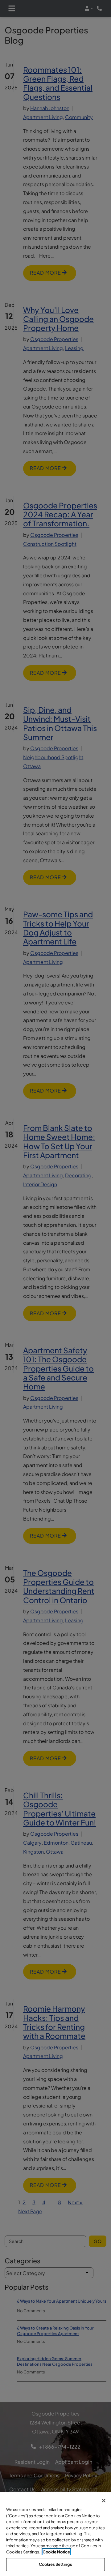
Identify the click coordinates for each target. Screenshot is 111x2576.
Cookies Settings (55, 2564)
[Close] (104, 2501)
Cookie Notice (56, 2552)
